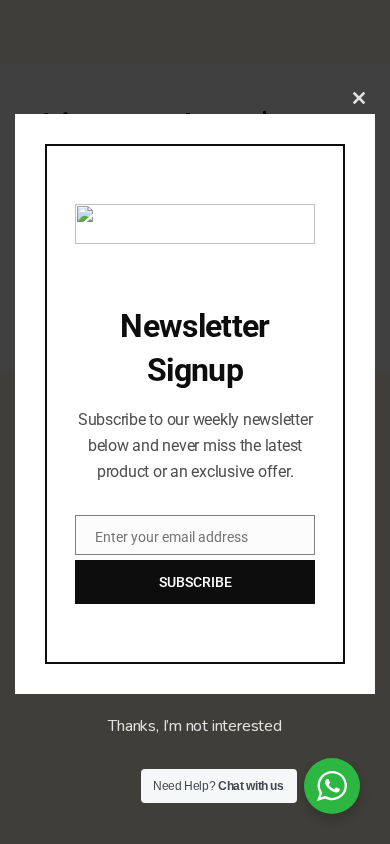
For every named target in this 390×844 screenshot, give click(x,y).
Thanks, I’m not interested (194, 726)
